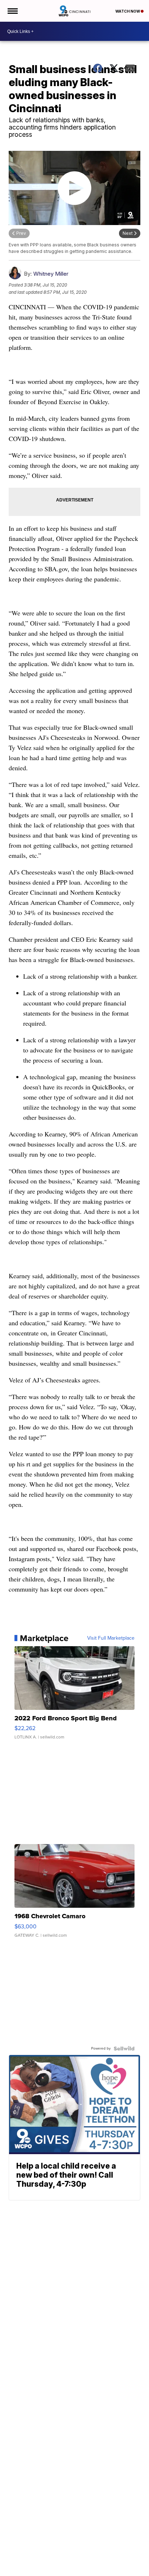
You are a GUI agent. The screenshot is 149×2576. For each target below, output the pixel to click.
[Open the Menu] (12, 11)
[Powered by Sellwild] (124, 2048)
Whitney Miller (51, 274)
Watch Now (128, 11)
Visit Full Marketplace (111, 1638)
